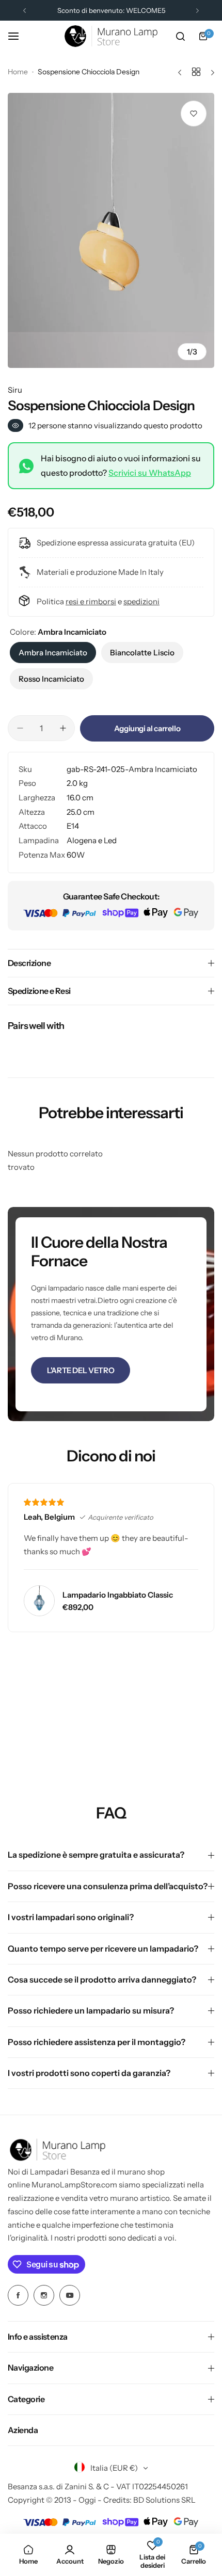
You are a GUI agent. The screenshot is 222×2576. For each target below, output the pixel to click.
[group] (111, 230)
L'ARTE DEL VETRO (81, 1370)
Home (18, 72)
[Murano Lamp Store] (111, 36)
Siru (15, 390)
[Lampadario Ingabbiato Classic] (39, 1601)
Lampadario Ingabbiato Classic (118, 1595)
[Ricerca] (180, 36)
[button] (25, 11)
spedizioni (141, 601)
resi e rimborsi (91, 601)
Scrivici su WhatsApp (150, 473)
